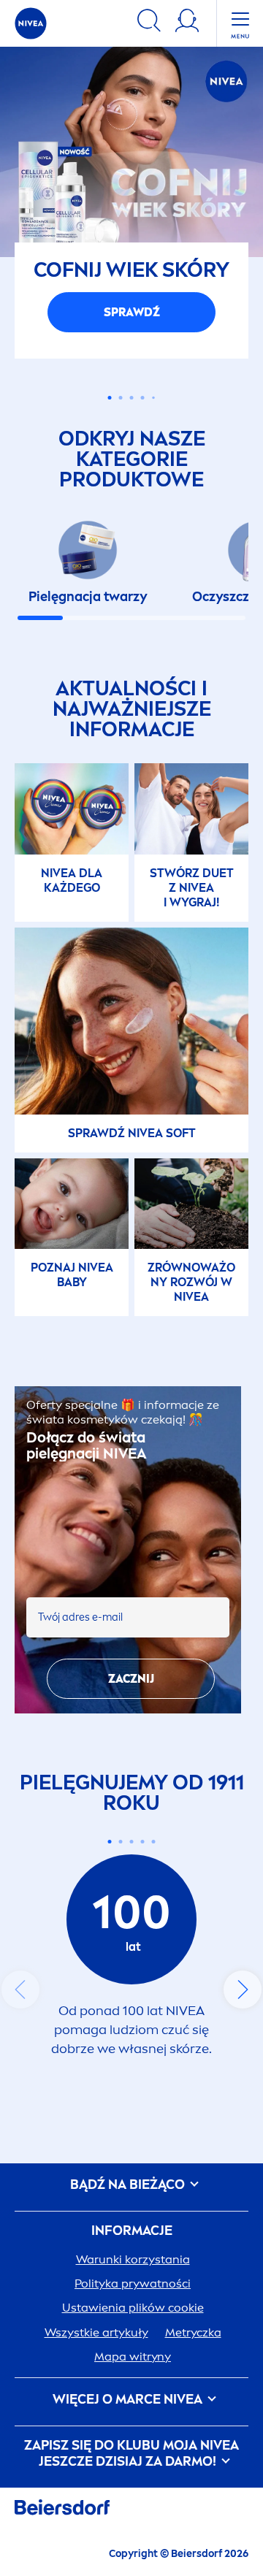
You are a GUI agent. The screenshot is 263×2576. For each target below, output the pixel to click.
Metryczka (193, 2538)
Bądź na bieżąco (129, 2390)
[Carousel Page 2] (121, 2046)
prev (20, 2195)
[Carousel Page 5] (153, 603)
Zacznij (131, 1884)
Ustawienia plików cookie (133, 2513)
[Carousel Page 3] (132, 603)
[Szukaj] (149, 23)
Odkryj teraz (132, 517)
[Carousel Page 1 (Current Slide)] (110, 2046)
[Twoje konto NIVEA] (187, 23)
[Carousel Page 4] (143, 603)
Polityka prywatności (133, 2489)
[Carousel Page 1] (110, 603)
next (243, 2195)
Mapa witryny (133, 2562)
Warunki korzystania (133, 2465)
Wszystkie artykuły (96, 2538)
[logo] (31, 23)
